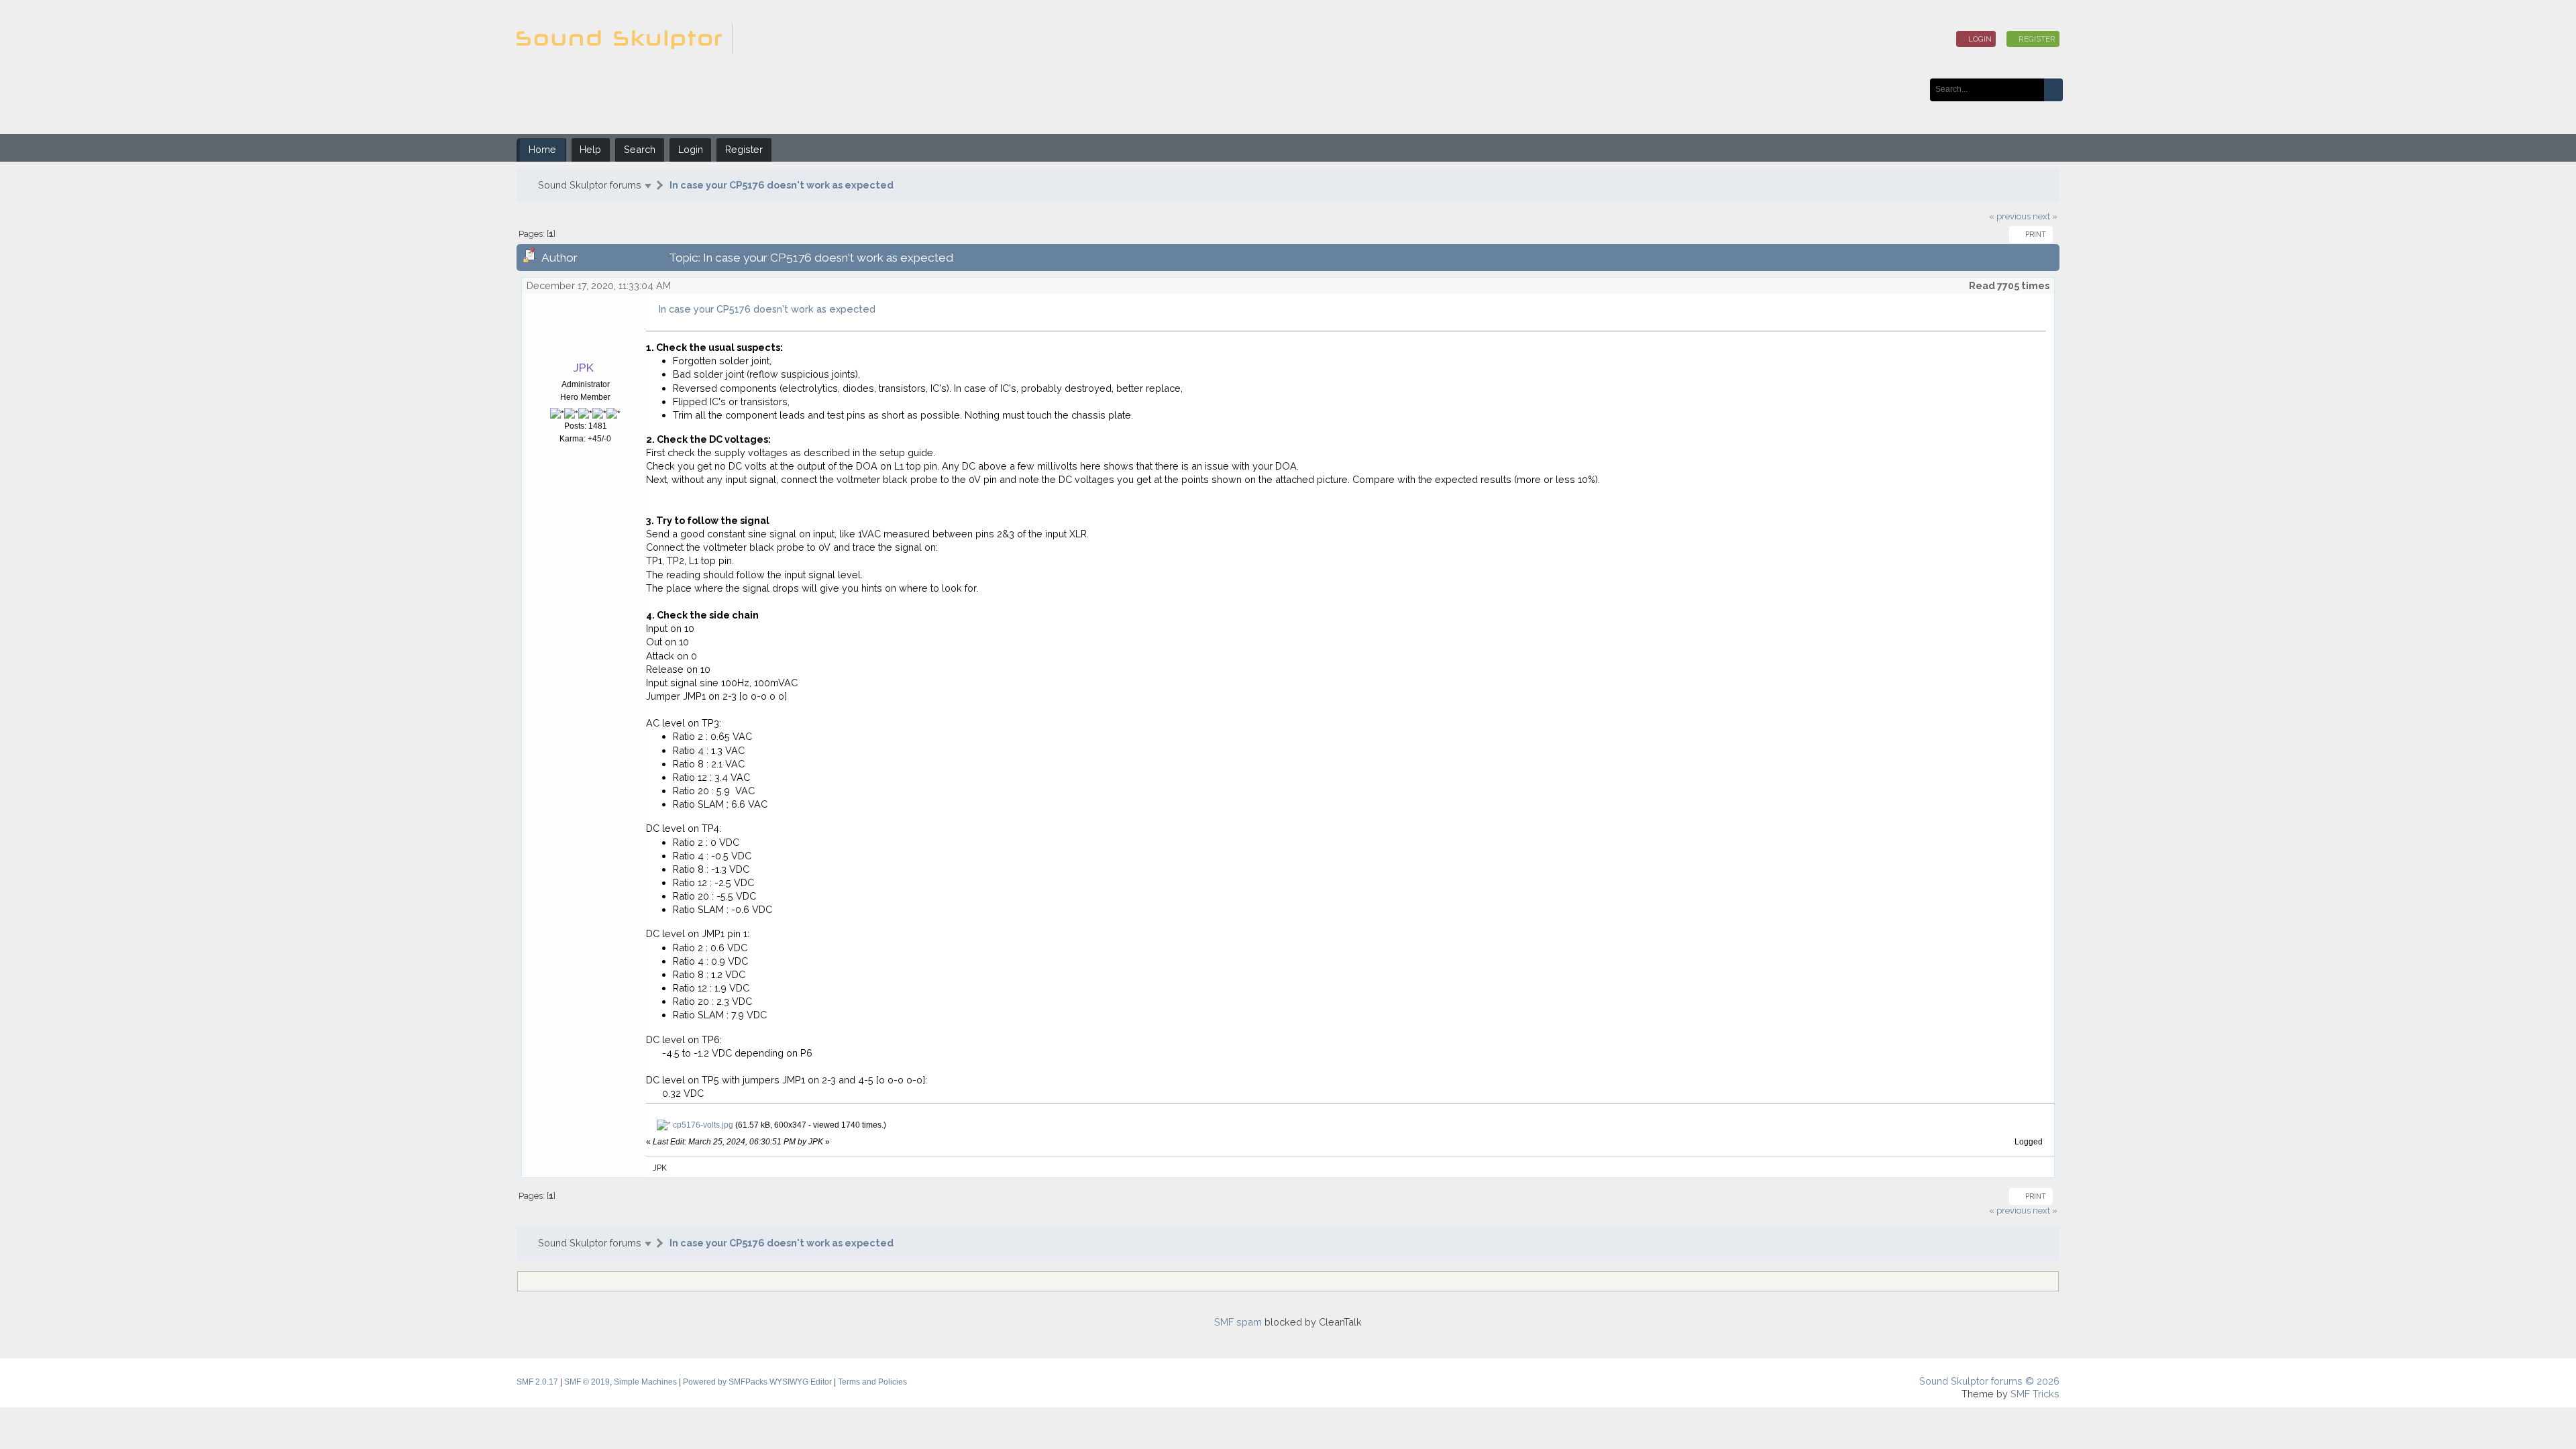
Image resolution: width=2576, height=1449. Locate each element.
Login (1979, 39)
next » (2045, 216)
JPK (584, 368)
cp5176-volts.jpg (702, 1125)
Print (2034, 234)
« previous (2010, 216)
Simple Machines (645, 1382)
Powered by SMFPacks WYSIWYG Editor (757, 1382)
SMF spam (1238, 1322)
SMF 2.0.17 (537, 1382)
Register (2036, 39)
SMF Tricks (2035, 1394)
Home (542, 149)
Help (590, 149)
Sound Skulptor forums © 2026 (1989, 1381)
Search (640, 149)
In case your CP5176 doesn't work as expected (782, 185)
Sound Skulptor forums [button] (590, 185)
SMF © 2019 (587, 1382)
